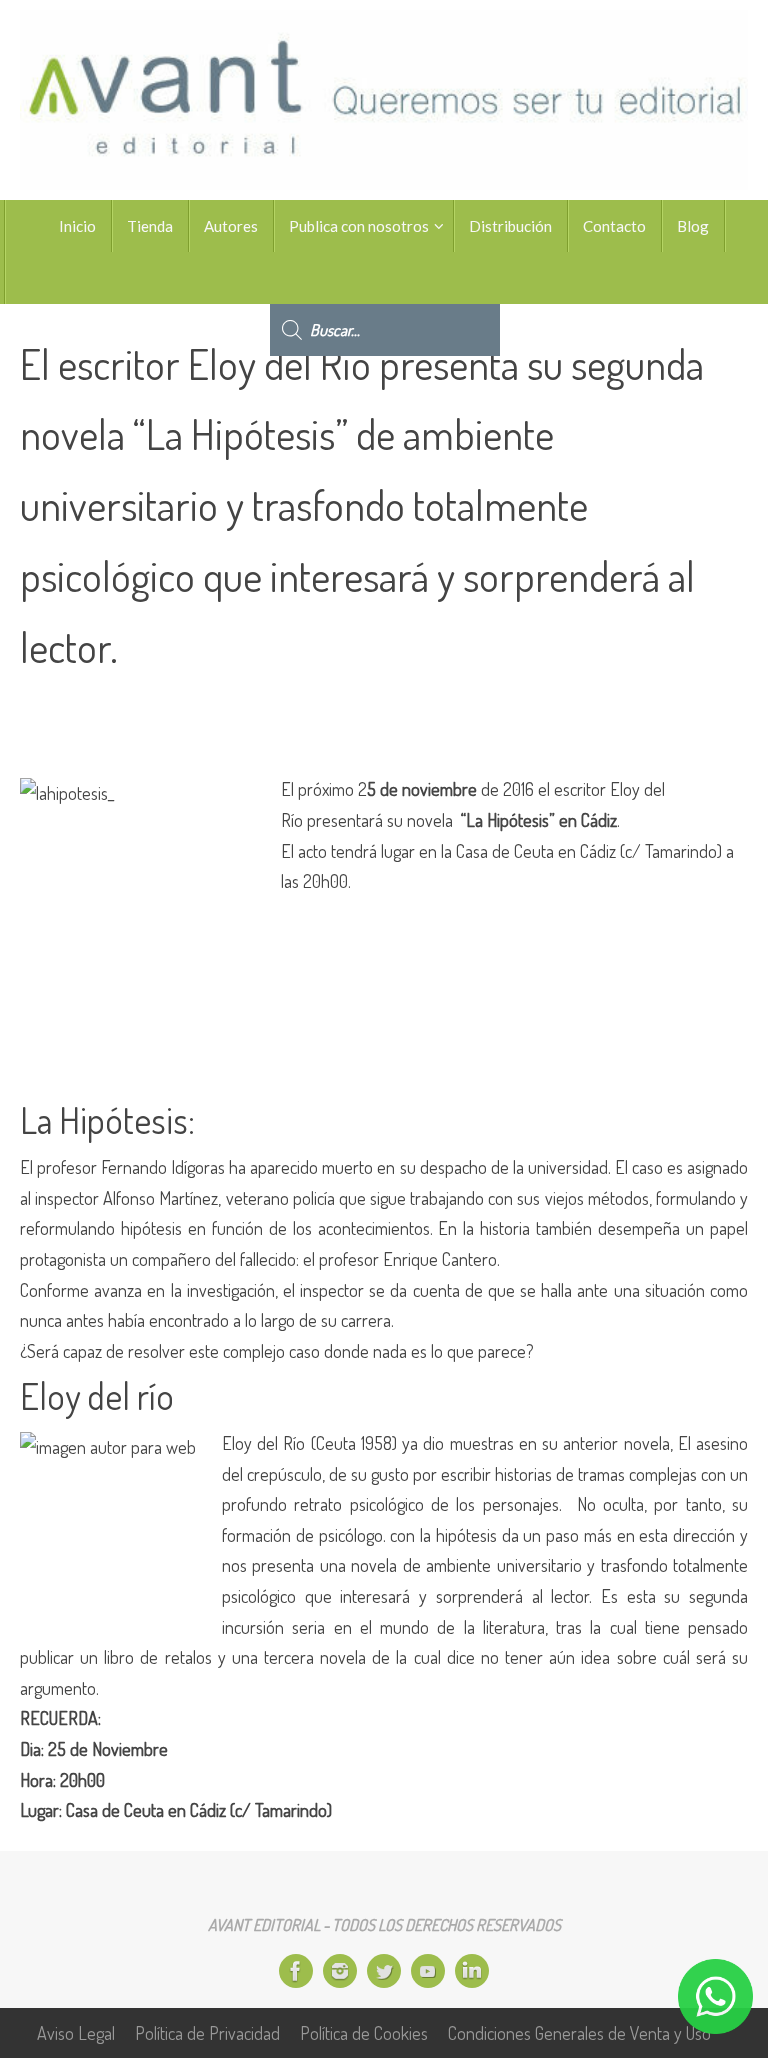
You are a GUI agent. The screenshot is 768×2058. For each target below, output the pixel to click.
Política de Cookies (364, 2033)
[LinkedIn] (472, 1971)
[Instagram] (340, 1971)
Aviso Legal (76, 2033)
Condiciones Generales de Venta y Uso (579, 2033)
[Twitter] (384, 1971)
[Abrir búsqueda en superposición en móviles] (385, 278)
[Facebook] (296, 1971)
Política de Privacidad (207, 2033)
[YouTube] (428, 1971)
